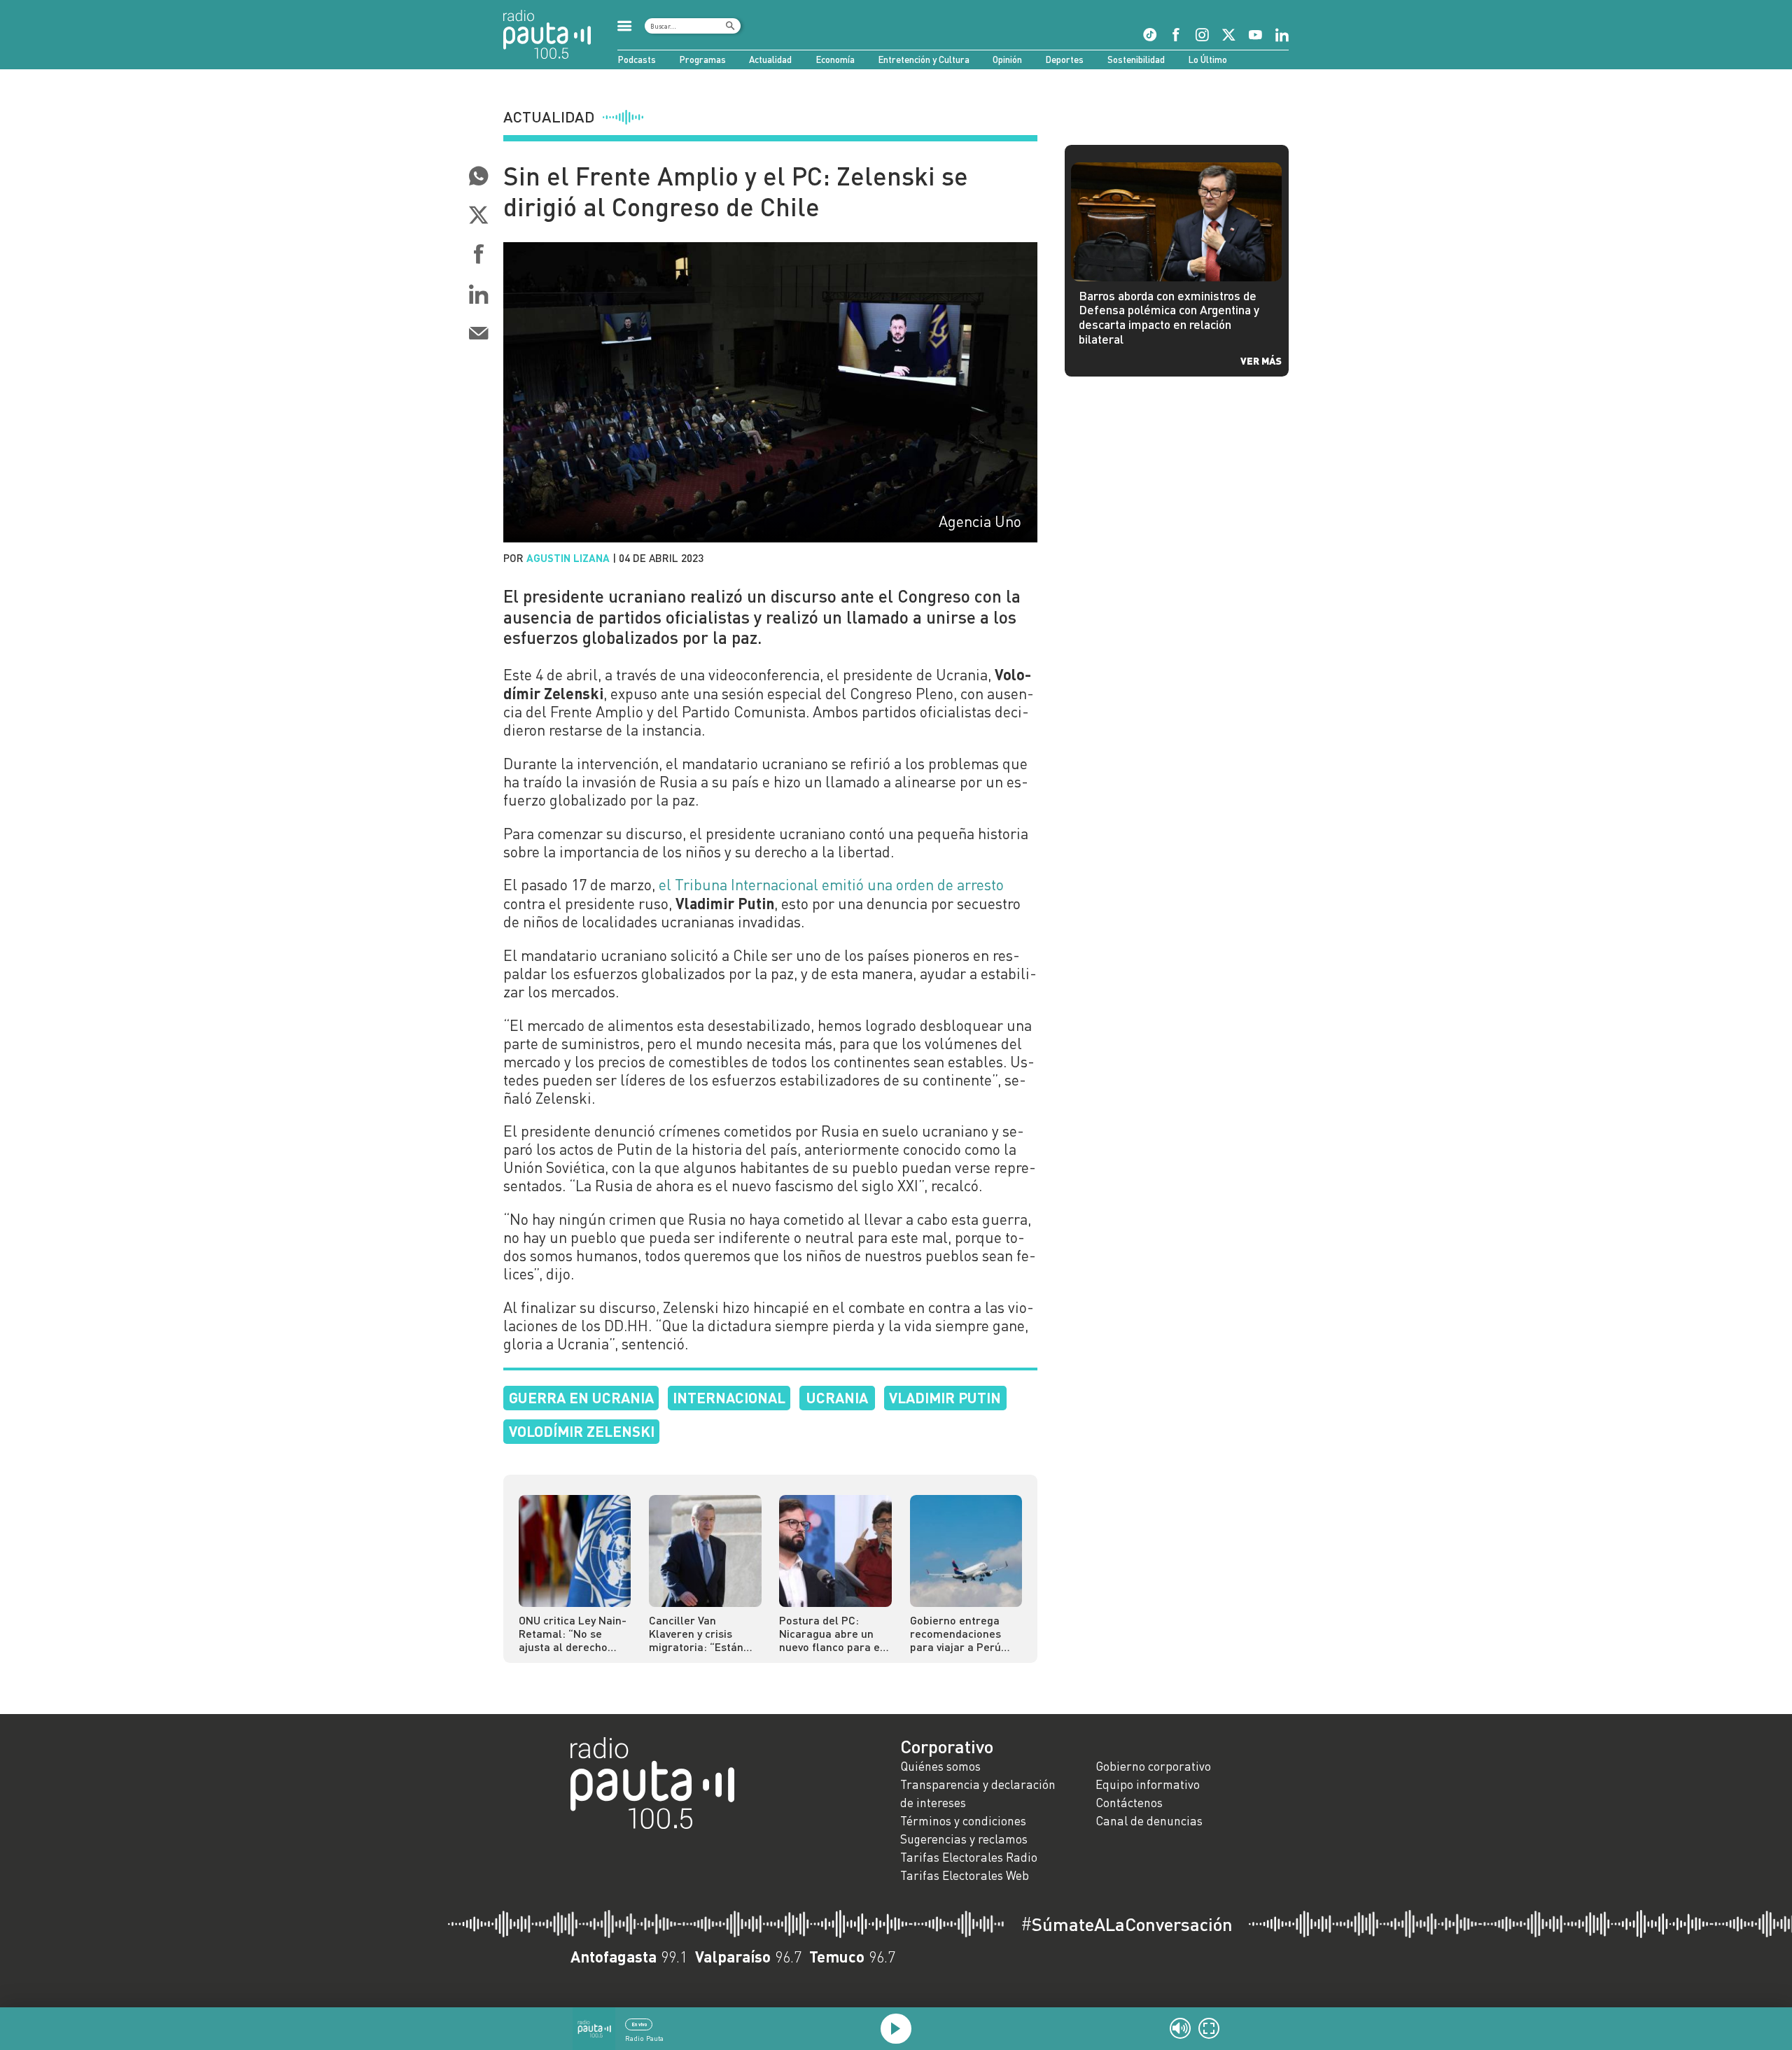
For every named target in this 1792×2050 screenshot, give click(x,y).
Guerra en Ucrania (581, 1397)
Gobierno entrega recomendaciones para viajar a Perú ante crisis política (957, 1633)
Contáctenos (1129, 1803)
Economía (835, 59)
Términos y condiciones (963, 1821)
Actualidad (770, 59)
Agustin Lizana (568, 558)
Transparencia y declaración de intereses (978, 1793)
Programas (702, 59)
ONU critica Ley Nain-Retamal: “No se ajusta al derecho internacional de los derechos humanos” (573, 1633)
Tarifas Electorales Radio (969, 1857)
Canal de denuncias (1149, 1821)
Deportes (1064, 59)
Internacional (729, 1397)
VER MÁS (1261, 360)
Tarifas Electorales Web (965, 1875)
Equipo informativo (1148, 1784)
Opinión (1007, 59)
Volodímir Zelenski (582, 1431)
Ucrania (837, 1397)
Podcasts (637, 59)
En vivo (639, 2024)
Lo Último (1207, 59)
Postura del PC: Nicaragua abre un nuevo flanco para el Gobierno (831, 1633)
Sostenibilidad (1136, 59)
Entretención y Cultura (924, 59)
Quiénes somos (940, 1766)
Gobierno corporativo (1153, 1766)
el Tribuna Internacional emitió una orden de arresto (829, 885)
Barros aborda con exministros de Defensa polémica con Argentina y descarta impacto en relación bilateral (1169, 317)
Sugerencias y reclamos (964, 1839)
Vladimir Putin (945, 1397)
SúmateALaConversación (1127, 1924)
